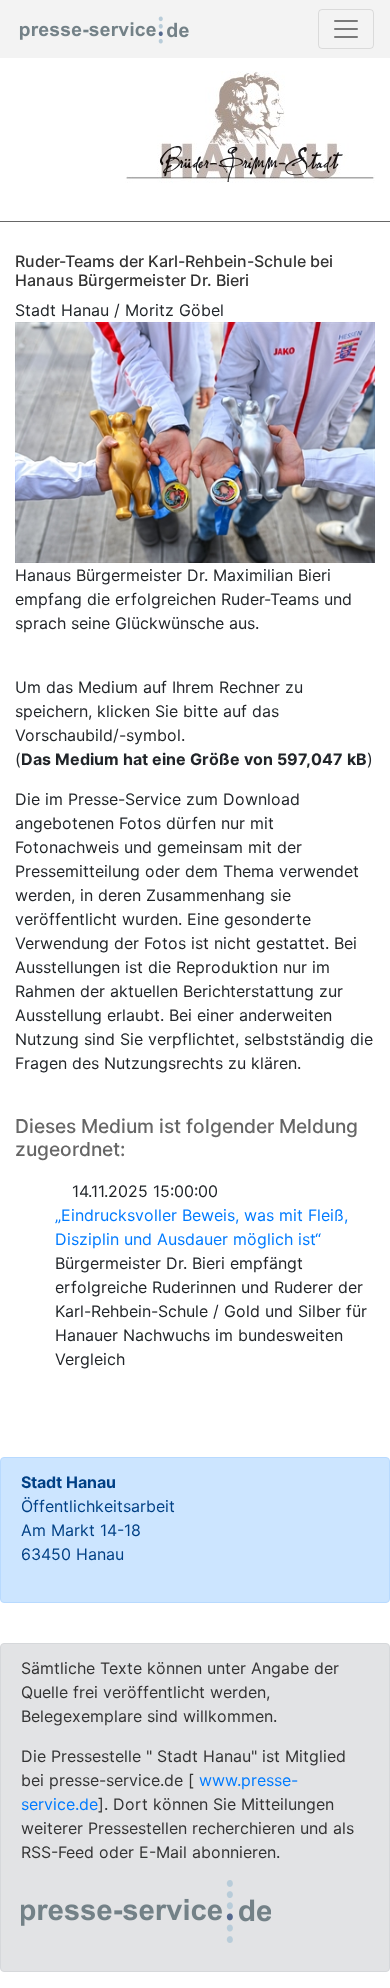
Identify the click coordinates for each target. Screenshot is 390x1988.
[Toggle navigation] (346, 29)
